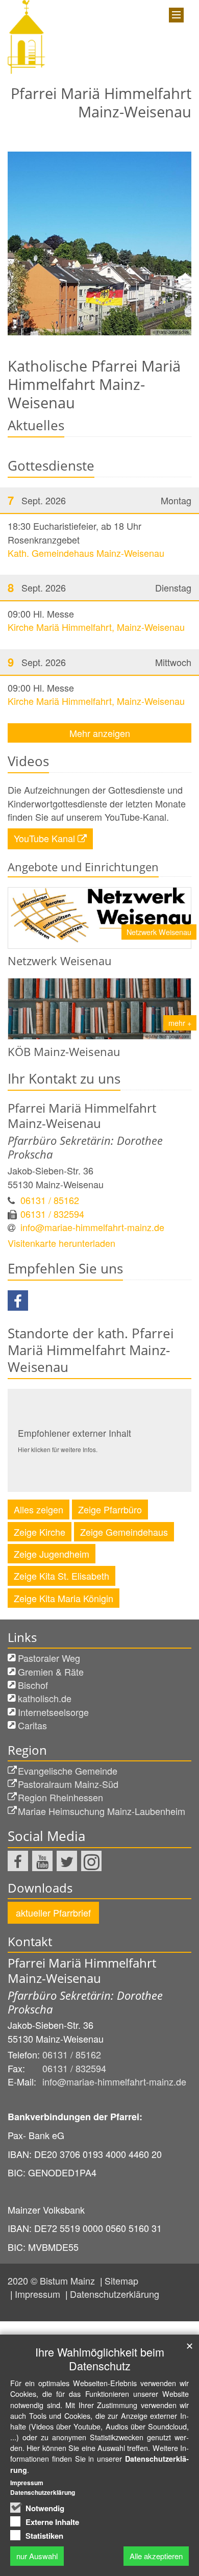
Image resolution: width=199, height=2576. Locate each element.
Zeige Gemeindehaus (124, 1532)
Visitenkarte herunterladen (61, 1243)
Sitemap (121, 2280)
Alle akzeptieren (156, 2556)
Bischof (33, 1685)
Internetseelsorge (53, 1712)
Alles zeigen (39, 1509)
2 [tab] (84, 335)
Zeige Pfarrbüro (110, 1509)
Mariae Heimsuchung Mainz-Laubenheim (102, 1811)
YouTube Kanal (44, 838)
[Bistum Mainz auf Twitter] (67, 1861)
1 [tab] (69, 335)
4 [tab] (115, 335)
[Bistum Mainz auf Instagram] (91, 1861)
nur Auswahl (37, 2556)
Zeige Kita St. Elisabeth (61, 1576)
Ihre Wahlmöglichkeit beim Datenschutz (100, 2359)
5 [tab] (130, 335)
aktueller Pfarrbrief (53, 1912)
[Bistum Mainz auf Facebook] (18, 1861)
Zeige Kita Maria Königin (64, 1598)
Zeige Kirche (40, 1532)
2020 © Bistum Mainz (53, 2280)
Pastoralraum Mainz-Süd (68, 1784)
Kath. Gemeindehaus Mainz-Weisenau (86, 553)
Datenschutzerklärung (115, 2294)
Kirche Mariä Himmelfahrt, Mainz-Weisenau (96, 627)
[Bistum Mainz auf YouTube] (42, 1861)
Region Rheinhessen (60, 1797)
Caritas (32, 1725)
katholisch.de (45, 1698)
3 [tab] (99, 335)
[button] (18, 1301)
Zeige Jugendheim (52, 1554)
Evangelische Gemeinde (68, 1771)
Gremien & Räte (51, 1672)
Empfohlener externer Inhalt (74, 1433)
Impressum (39, 2294)
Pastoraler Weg (49, 1658)
